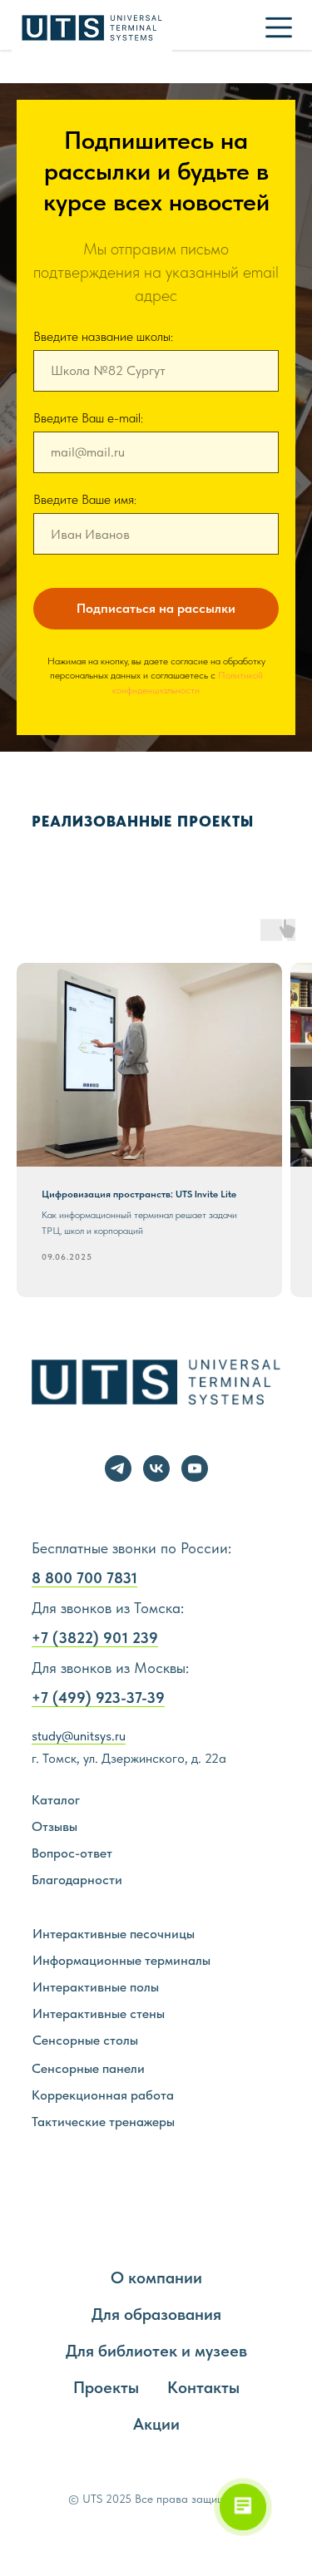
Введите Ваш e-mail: (88, 1372)
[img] (279, 27)
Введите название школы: (103, 1290)
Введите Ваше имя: (85, 1453)
